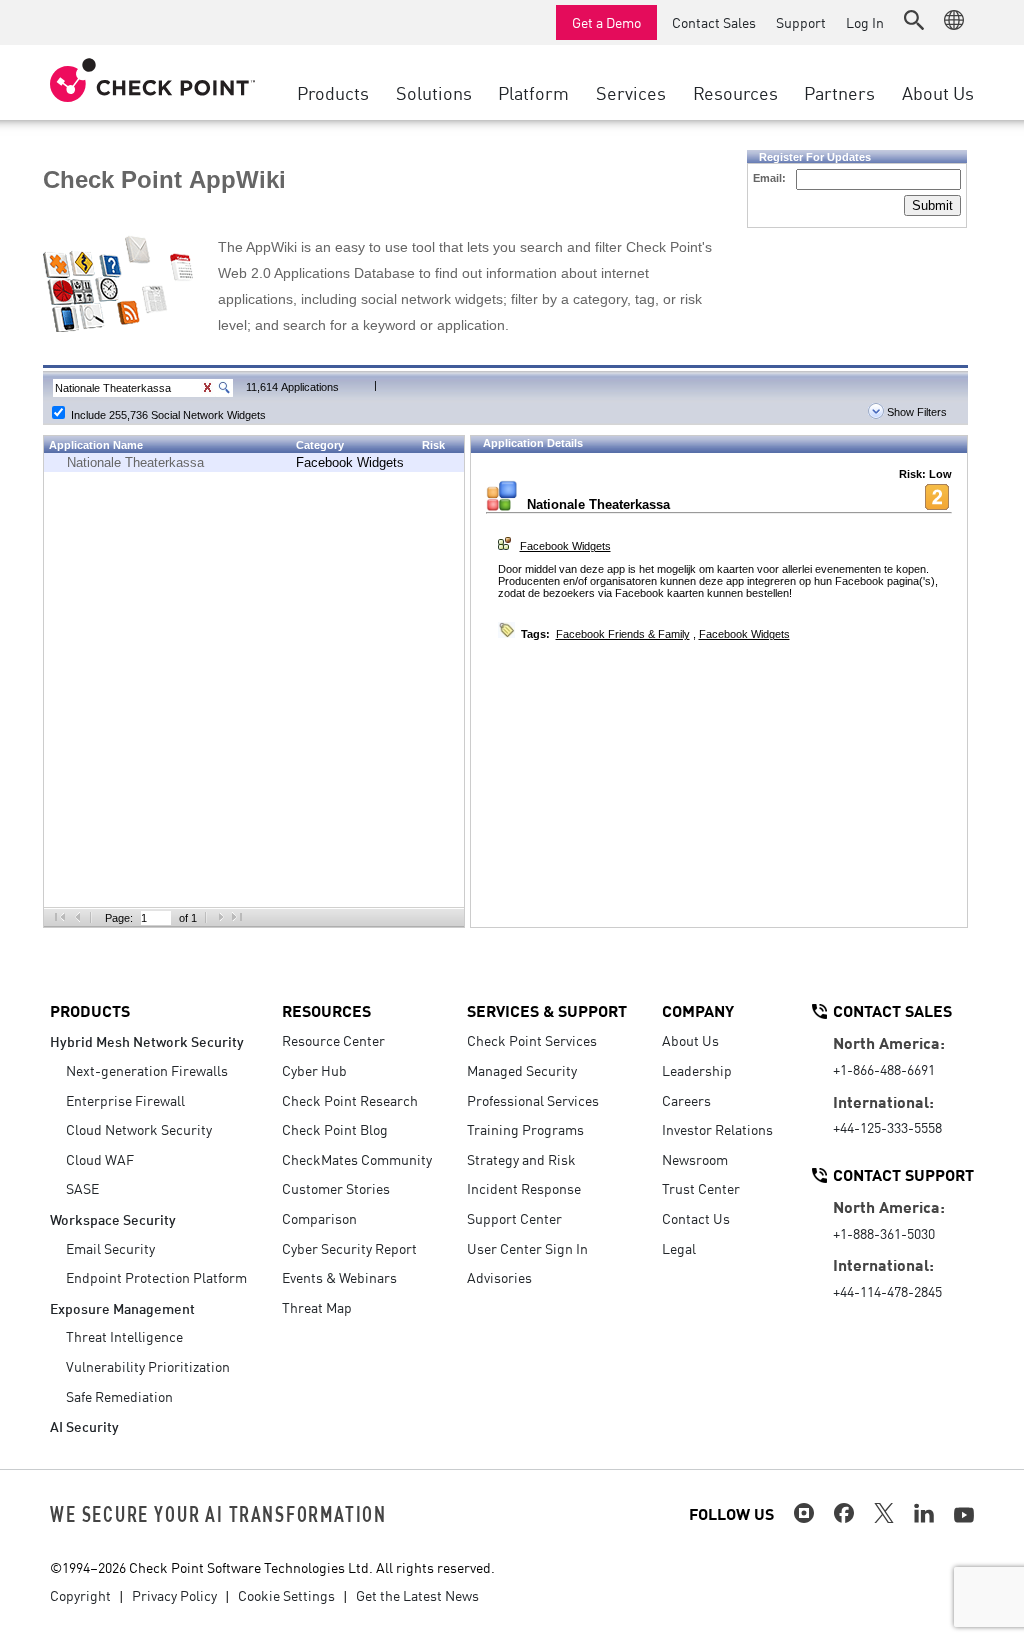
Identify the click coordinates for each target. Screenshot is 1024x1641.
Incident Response (524, 1188)
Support (801, 22)
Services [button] (631, 92)
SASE (82, 1188)
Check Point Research (350, 1100)
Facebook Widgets (350, 462)
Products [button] (333, 92)
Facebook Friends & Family (623, 634)
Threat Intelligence (124, 1336)
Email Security (110, 1248)
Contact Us (696, 1218)
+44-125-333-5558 (887, 1127)
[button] (914, 20)
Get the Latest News (417, 1595)
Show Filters (915, 412)
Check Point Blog (335, 1129)
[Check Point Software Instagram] (804, 1513)
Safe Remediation (119, 1396)
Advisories (499, 1277)
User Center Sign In (527, 1248)
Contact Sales (714, 22)
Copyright (80, 1595)
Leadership (697, 1070)
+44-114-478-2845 (887, 1291)
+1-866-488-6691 (884, 1069)
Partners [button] (839, 92)
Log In (865, 22)
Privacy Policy (174, 1595)
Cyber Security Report (349, 1248)
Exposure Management (122, 1307)
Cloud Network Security (139, 1129)
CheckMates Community (357, 1159)
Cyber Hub (314, 1070)
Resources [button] (735, 92)
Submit (932, 205)
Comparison (319, 1218)
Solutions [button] (434, 92)
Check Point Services (532, 1040)
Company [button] (698, 1010)
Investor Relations (717, 1129)
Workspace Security (113, 1218)
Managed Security (522, 1070)
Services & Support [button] (547, 1010)
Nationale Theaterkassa (135, 462)
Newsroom (695, 1159)
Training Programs (525, 1129)
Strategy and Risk (521, 1159)
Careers (686, 1100)
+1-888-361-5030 (884, 1233)
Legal (679, 1248)
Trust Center (701, 1188)
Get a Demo (606, 22)
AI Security (84, 1425)
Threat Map (317, 1307)
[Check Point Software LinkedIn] (924, 1513)
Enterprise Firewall (125, 1100)
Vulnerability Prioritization (148, 1366)
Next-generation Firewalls (147, 1070)
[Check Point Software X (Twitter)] (884, 1513)
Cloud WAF (100, 1159)
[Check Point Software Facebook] (844, 1513)
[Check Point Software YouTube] (964, 1515)
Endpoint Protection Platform (156, 1277)
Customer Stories (336, 1188)
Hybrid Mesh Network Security (147, 1040)
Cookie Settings (286, 1595)
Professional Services (533, 1100)
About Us (690, 1040)
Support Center (514, 1218)
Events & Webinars (339, 1277)
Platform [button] (533, 92)
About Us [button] (938, 92)
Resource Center (333, 1040)
